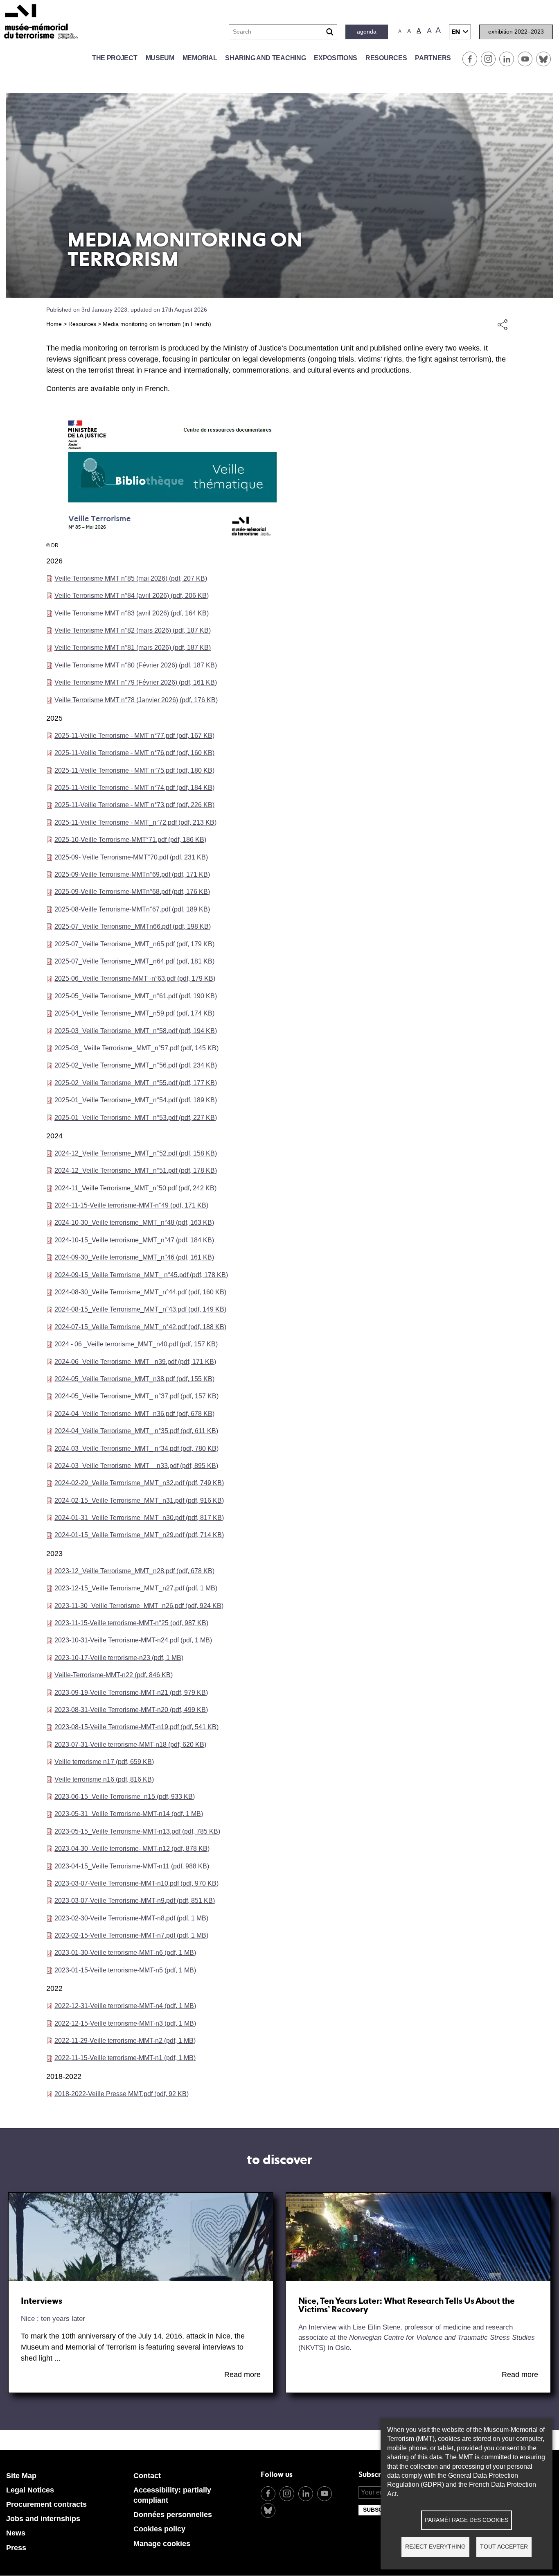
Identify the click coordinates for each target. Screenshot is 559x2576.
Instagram (488, 59)
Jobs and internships (43, 2519)
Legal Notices (30, 2490)
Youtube (525, 59)
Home (54, 324)
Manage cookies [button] (162, 2544)
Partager (503, 324)
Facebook (470, 59)
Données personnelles (173, 2515)
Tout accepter (504, 2547)
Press (16, 2548)
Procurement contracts (46, 2504)
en (456, 32)
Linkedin (507, 59)
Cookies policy (159, 2529)
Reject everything (435, 2547)
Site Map (21, 2476)
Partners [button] (433, 58)
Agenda (367, 32)
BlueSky (543, 59)
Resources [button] (386, 58)
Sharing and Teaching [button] (265, 58)
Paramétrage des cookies (467, 2520)
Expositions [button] (336, 58)
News (16, 2533)
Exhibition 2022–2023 (516, 32)
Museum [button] (160, 58)
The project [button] (115, 58)
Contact (147, 2476)
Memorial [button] (200, 58)
